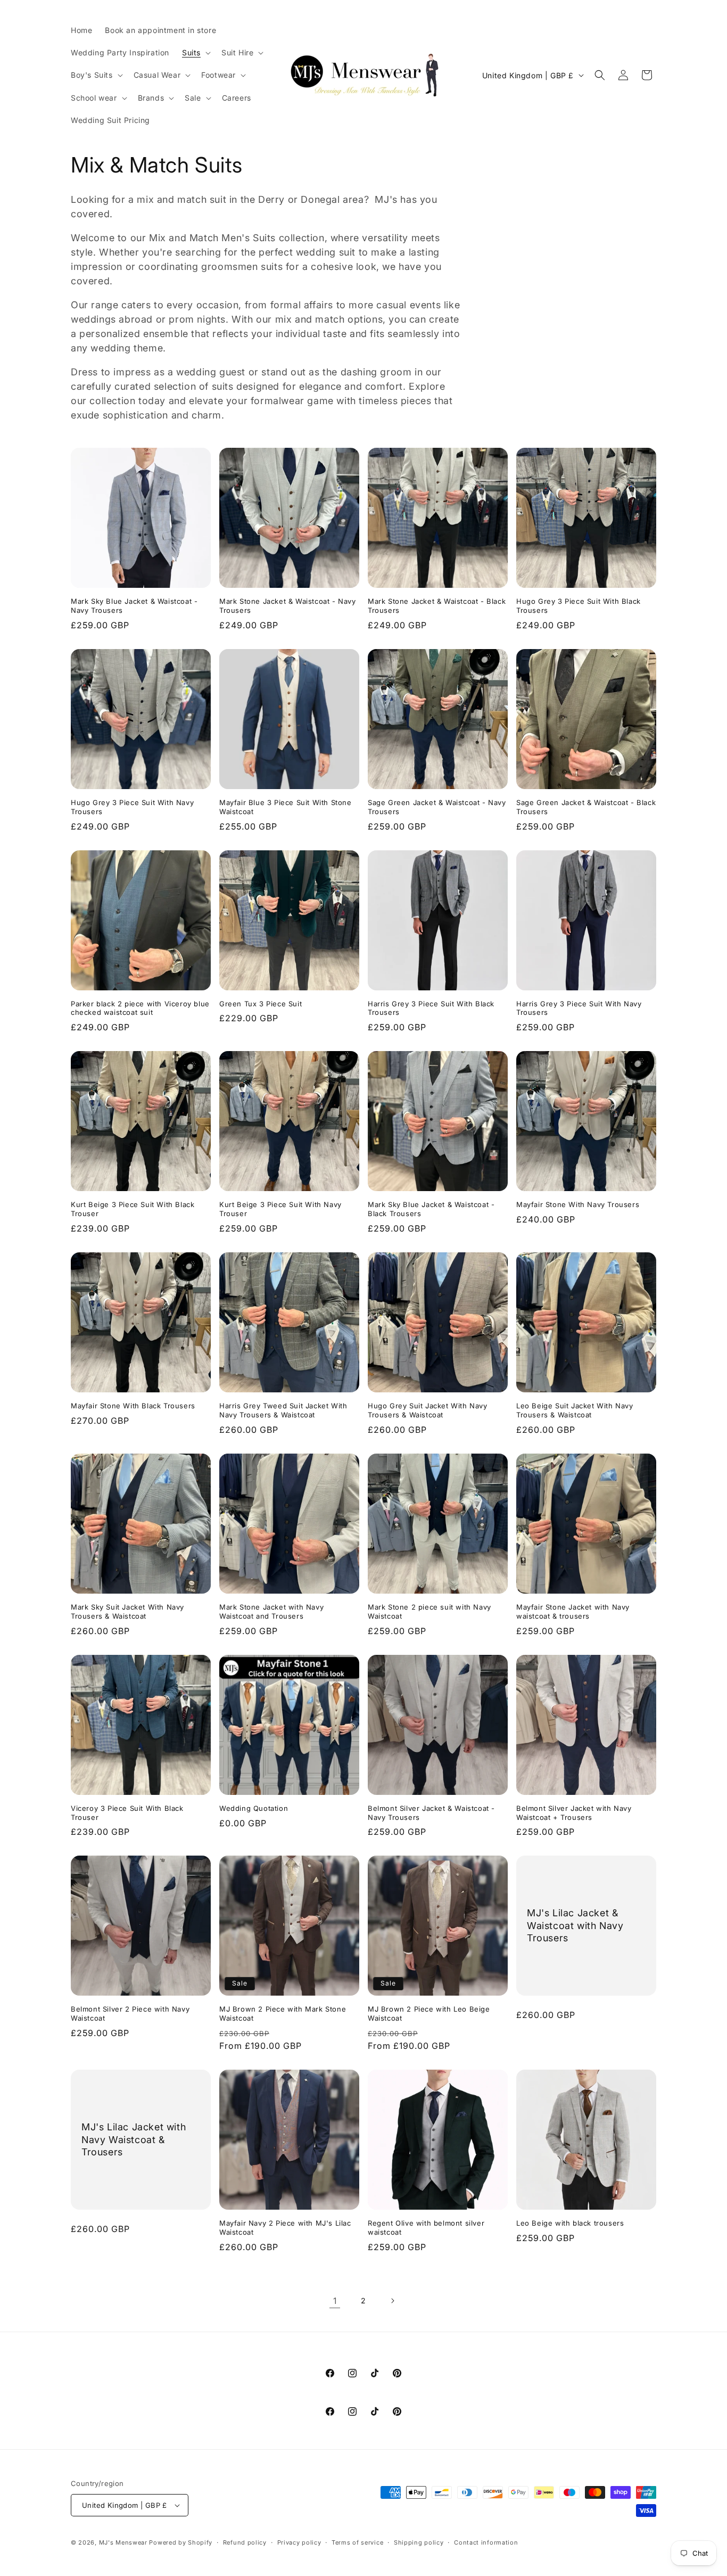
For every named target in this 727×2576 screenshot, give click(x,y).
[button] (195, 53)
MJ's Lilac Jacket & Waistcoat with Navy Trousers (575, 1926)
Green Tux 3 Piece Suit (261, 1004)
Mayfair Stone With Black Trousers (133, 1406)
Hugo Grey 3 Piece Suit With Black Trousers (579, 606)
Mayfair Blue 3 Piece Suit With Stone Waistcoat (286, 807)
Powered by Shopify (181, 2542)
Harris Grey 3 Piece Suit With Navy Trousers (579, 1008)
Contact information (486, 2542)
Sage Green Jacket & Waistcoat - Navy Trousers (437, 807)
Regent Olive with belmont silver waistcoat (426, 2228)
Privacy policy (299, 2542)
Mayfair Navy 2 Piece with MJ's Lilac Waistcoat (285, 2228)
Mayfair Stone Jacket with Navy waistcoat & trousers (573, 1611)
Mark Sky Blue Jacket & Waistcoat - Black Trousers (431, 1209)
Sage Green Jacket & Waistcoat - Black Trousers (586, 807)
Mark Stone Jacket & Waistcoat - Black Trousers (437, 606)
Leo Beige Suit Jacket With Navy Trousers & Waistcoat (575, 1410)
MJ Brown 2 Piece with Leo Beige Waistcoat (429, 2013)
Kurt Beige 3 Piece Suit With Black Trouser (133, 1209)
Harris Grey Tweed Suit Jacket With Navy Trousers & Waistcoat (283, 1410)
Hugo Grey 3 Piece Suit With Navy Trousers (132, 807)
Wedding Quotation (254, 1808)
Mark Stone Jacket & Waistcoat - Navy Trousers (288, 606)
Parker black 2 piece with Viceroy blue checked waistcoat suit (140, 1008)
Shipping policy (419, 2542)
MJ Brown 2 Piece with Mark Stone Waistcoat (283, 2013)
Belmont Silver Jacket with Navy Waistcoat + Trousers (574, 1813)
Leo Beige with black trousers (570, 2223)
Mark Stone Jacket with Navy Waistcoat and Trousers (271, 1611)
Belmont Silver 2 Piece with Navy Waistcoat (130, 2013)
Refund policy (245, 2542)
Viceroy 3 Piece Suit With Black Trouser (127, 1813)
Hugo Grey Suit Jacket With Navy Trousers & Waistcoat (428, 1410)
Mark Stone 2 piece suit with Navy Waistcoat (429, 1611)
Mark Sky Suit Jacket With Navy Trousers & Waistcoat (127, 1611)
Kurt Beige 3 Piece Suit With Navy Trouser (280, 1209)
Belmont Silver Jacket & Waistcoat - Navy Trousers (431, 1813)
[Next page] (392, 2301)
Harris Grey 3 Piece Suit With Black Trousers (431, 1008)
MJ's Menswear (124, 2542)
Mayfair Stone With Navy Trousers (578, 1204)
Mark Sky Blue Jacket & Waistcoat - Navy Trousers (134, 606)
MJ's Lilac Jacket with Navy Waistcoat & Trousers (134, 2140)
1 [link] (335, 2301)
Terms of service (357, 2542)
